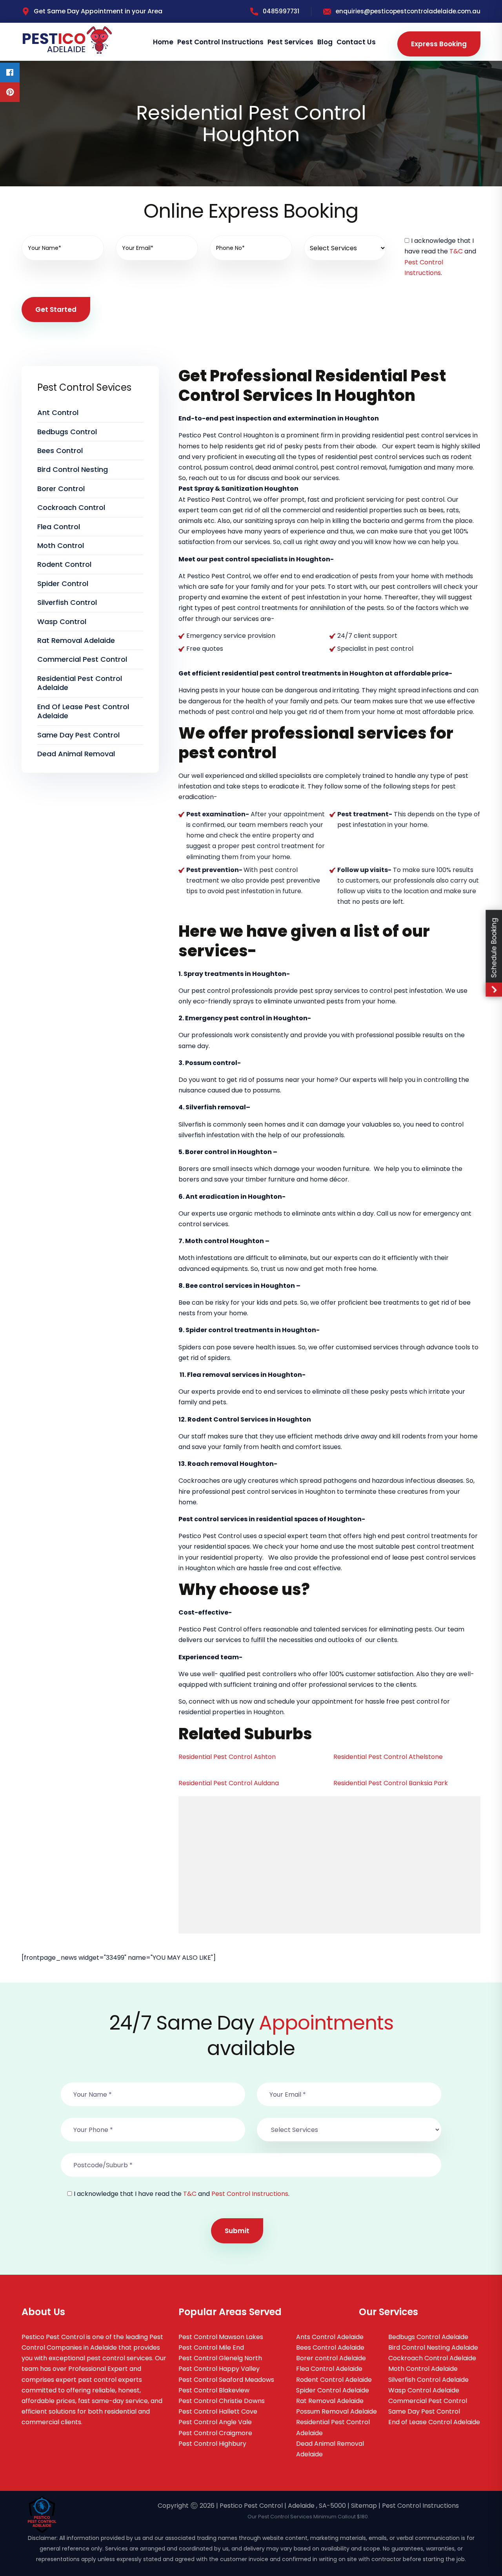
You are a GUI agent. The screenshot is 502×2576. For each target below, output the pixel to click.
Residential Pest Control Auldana (229, 1783)
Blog (325, 42)
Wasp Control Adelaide (424, 2390)
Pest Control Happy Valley (219, 2369)
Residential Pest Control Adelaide (80, 683)
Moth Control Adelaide (423, 2369)
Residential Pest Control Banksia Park (391, 1783)
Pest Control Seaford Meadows (226, 2380)
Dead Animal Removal (76, 754)
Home (163, 42)
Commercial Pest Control (82, 659)
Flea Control (59, 527)
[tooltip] (10, 73)
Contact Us (356, 42)
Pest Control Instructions (220, 42)
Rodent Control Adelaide (334, 2380)
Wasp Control (62, 622)
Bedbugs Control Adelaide (428, 2337)
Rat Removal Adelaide (76, 640)
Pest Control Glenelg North (220, 2358)
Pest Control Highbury (212, 2444)
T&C (456, 251)
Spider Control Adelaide (333, 2390)
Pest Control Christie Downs (222, 2401)
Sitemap (364, 2506)
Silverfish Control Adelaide (428, 2380)
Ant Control (58, 412)
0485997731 (281, 11)
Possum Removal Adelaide (336, 2411)
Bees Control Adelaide (330, 2348)
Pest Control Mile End (211, 2348)
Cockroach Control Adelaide (432, 2358)
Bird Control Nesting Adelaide (433, 2348)
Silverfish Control (67, 602)
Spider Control (63, 583)
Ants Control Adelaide (330, 2337)
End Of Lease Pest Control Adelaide (83, 711)
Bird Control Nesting (73, 469)
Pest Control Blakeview (214, 2390)
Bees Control (60, 451)
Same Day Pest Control (78, 735)
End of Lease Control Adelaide (434, 2422)
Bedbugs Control (67, 432)
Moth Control (61, 545)
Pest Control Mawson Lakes (221, 2337)
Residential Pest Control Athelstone (388, 1757)
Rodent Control (64, 564)
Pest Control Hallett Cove (218, 2411)
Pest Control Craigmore (215, 2433)
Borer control (61, 489)
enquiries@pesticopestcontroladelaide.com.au (408, 11)
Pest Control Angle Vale (215, 2422)
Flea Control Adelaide (329, 2369)
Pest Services (290, 42)
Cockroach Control (71, 507)
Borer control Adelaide (331, 2358)
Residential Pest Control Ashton (227, 1757)
